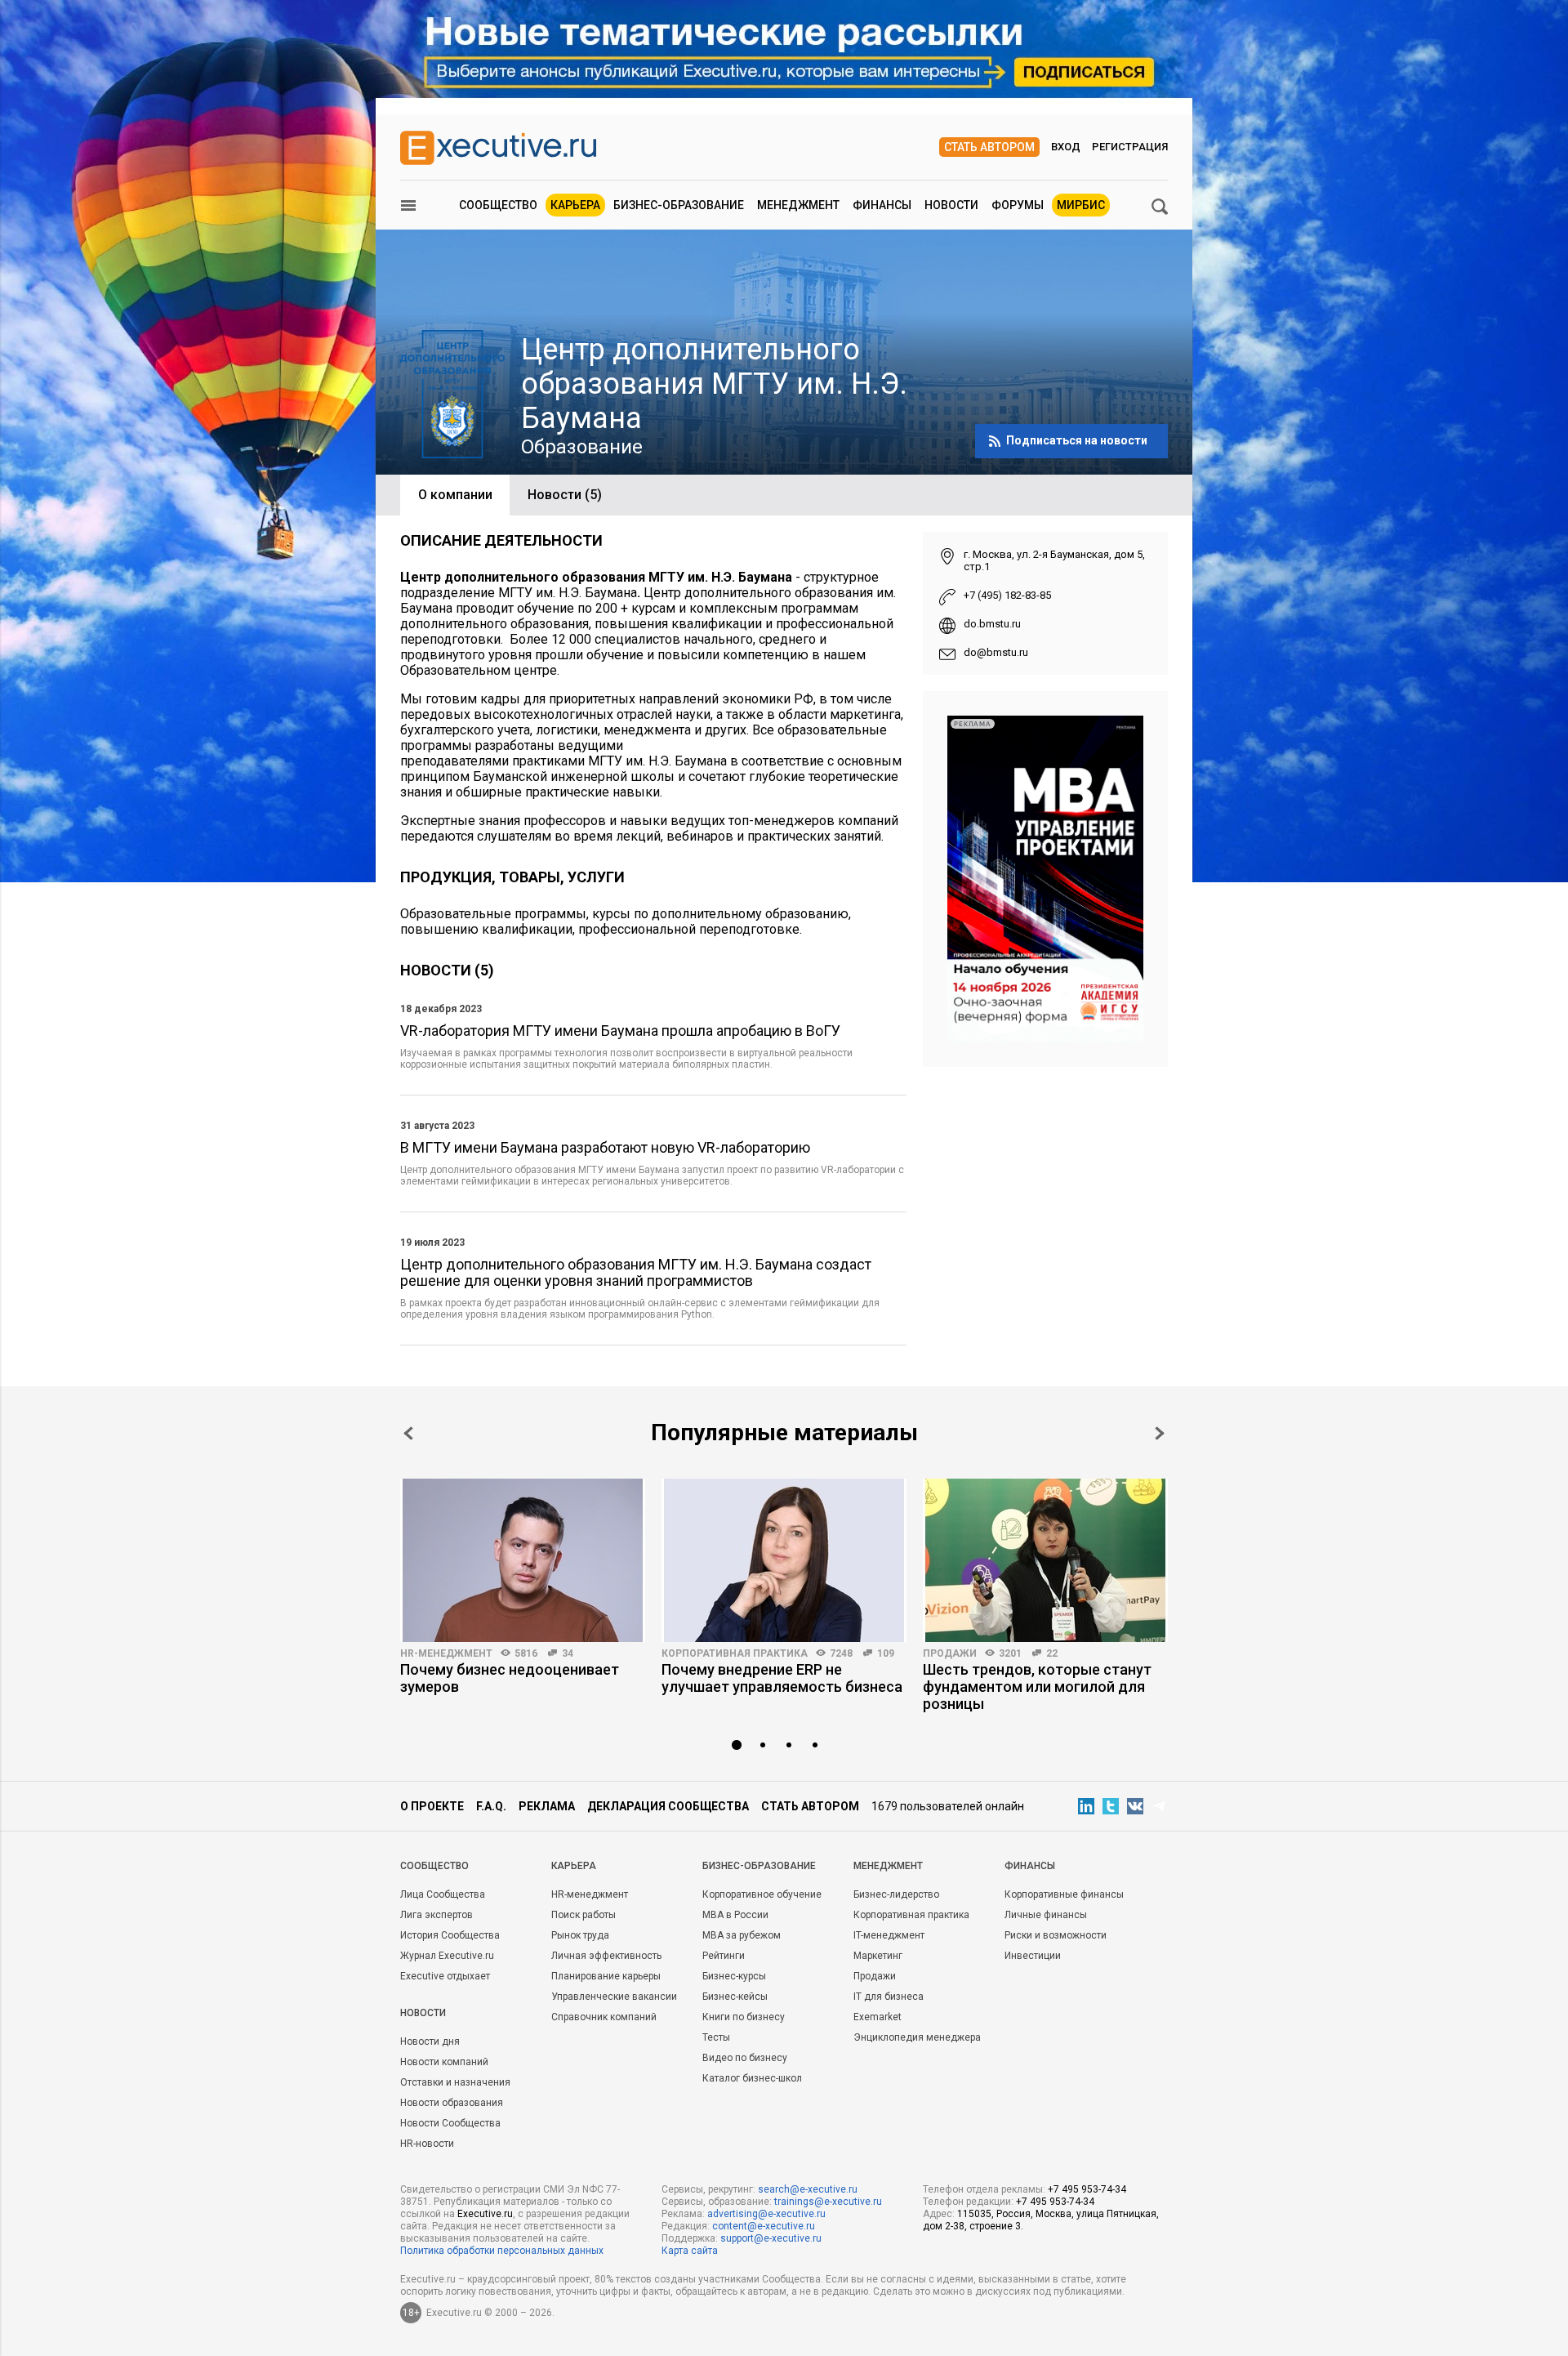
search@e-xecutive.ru (808, 2189)
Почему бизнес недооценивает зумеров (510, 1678)
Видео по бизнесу (745, 2058)
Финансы (882, 205)
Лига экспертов (437, 1915)
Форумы (1018, 205)
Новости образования (452, 2103)
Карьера (575, 205)
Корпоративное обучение (762, 1894)
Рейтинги (724, 1956)
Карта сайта (690, 2251)
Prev (408, 1433)
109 (886, 1653)
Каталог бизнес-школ (752, 2078)
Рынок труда (580, 1935)
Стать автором (989, 147)
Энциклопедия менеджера (917, 2037)
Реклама (547, 1806)
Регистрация (1130, 147)
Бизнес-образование (679, 205)
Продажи (950, 1653)
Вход (1066, 147)
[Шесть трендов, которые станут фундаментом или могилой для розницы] (1045, 1560)
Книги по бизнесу (744, 2017)
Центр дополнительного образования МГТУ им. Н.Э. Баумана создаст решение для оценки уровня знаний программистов (636, 1273)
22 (1052, 1653)
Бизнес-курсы (734, 1976)
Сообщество (498, 205)
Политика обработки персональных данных (502, 2251)
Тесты (716, 2037)
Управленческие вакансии (614, 1997)
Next (1160, 1433)
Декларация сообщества (668, 1806)
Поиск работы (584, 1915)
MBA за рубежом (742, 1935)
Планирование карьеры (606, 1976)
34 (568, 1653)
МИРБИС (1081, 205)
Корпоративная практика (735, 1653)
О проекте (432, 1806)
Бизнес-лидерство (896, 1894)
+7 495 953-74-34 (1087, 2189)
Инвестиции (1033, 1956)
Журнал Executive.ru (447, 1956)
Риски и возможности (1056, 1935)
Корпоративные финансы (1064, 1894)
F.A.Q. (491, 1806)
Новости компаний (444, 2062)
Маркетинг (878, 1956)
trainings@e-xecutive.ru (828, 2202)
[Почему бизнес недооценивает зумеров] (523, 1560)
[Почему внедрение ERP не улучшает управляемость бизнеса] (784, 1560)
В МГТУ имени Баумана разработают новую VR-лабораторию (605, 1148)
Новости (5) (565, 495)
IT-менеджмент (889, 1935)
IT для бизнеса (889, 1997)
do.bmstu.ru (992, 624)
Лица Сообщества (443, 1894)
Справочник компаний (604, 2017)
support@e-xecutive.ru (771, 2238)
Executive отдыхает (445, 1976)
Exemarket (878, 2017)
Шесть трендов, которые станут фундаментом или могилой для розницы (1037, 1687)
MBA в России (735, 1915)
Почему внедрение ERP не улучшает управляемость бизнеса (782, 1678)
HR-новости (427, 2144)
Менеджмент (798, 205)
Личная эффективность (606, 1956)
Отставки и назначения (455, 2082)
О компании (455, 495)
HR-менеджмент (446, 1653)
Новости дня (430, 2041)
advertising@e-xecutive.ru (766, 2214)
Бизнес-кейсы (735, 1997)
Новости (951, 205)
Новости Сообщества (450, 2123)
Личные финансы (1046, 1915)
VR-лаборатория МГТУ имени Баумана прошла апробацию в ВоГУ (620, 1031)
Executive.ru (485, 2214)
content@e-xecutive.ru (764, 2226)
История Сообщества (450, 1935)
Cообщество (434, 1866)
